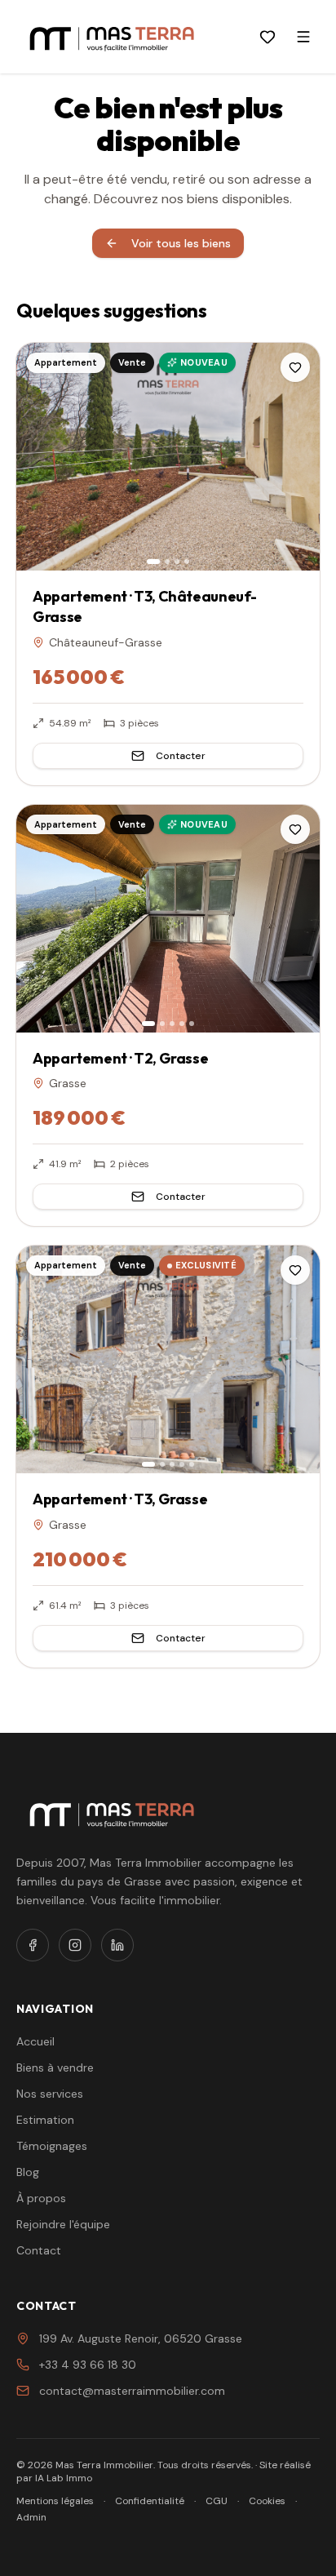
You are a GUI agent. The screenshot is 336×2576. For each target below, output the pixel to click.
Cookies (267, 2501)
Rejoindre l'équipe (63, 2224)
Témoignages (52, 2146)
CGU (217, 2501)
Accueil (35, 2041)
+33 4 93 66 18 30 (88, 2365)
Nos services (50, 2094)
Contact (39, 2250)
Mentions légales (55, 2501)
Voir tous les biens (181, 243)
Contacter (181, 756)
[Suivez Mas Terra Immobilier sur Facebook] (33, 1945)
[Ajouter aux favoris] (295, 367)
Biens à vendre (55, 2067)
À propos (41, 2198)
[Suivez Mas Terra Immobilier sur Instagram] (75, 1945)
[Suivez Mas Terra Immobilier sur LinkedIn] (117, 1945)
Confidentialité (150, 2501)
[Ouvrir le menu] (303, 37)
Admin (31, 2517)
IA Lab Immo (64, 2478)
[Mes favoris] (267, 37)
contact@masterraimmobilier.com (132, 2391)
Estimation (45, 2120)
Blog (28, 2172)
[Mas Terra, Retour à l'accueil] (112, 37)
